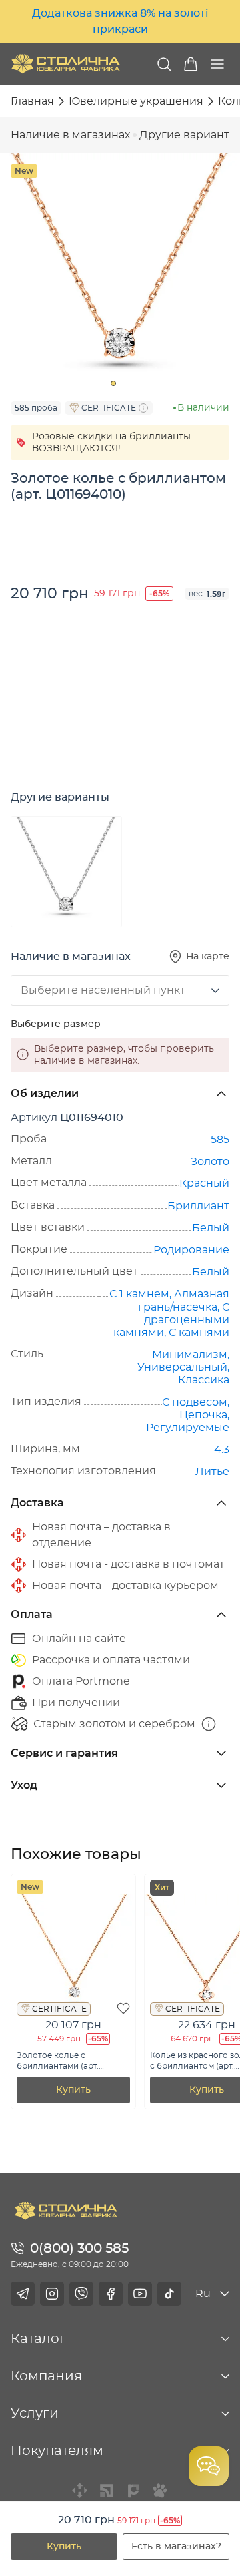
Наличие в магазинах (70, 135)
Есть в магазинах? (176, 2547)
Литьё (212, 1472)
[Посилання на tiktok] (169, 2294)
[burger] (217, 64)
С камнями (199, 1333)
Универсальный (182, 1367)
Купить (64, 2547)
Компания (46, 2376)
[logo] (66, 64)
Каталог (38, 2339)
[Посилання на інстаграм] (52, 2294)
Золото (210, 1162)
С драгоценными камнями (171, 1320)
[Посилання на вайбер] (81, 2294)
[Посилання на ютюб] (140, 2294)
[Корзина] (191, 64)
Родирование (191, 1250)
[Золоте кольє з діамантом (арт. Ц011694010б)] (66, 872)
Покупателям (57, 2451)
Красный (204, 1183)
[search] (164, 64)
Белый (211, 1228)
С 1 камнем (139, 1294)
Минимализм (190, 1355)
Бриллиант (198, 1206)
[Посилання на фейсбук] (111, 2294)
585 (220, 1140)
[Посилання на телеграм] (23, 2294)
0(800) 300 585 (79, 2249)
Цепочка (203, 1415)
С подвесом (195, 1402)
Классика (204, 1380)
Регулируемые (188, 1428)
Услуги (35, 2414)
